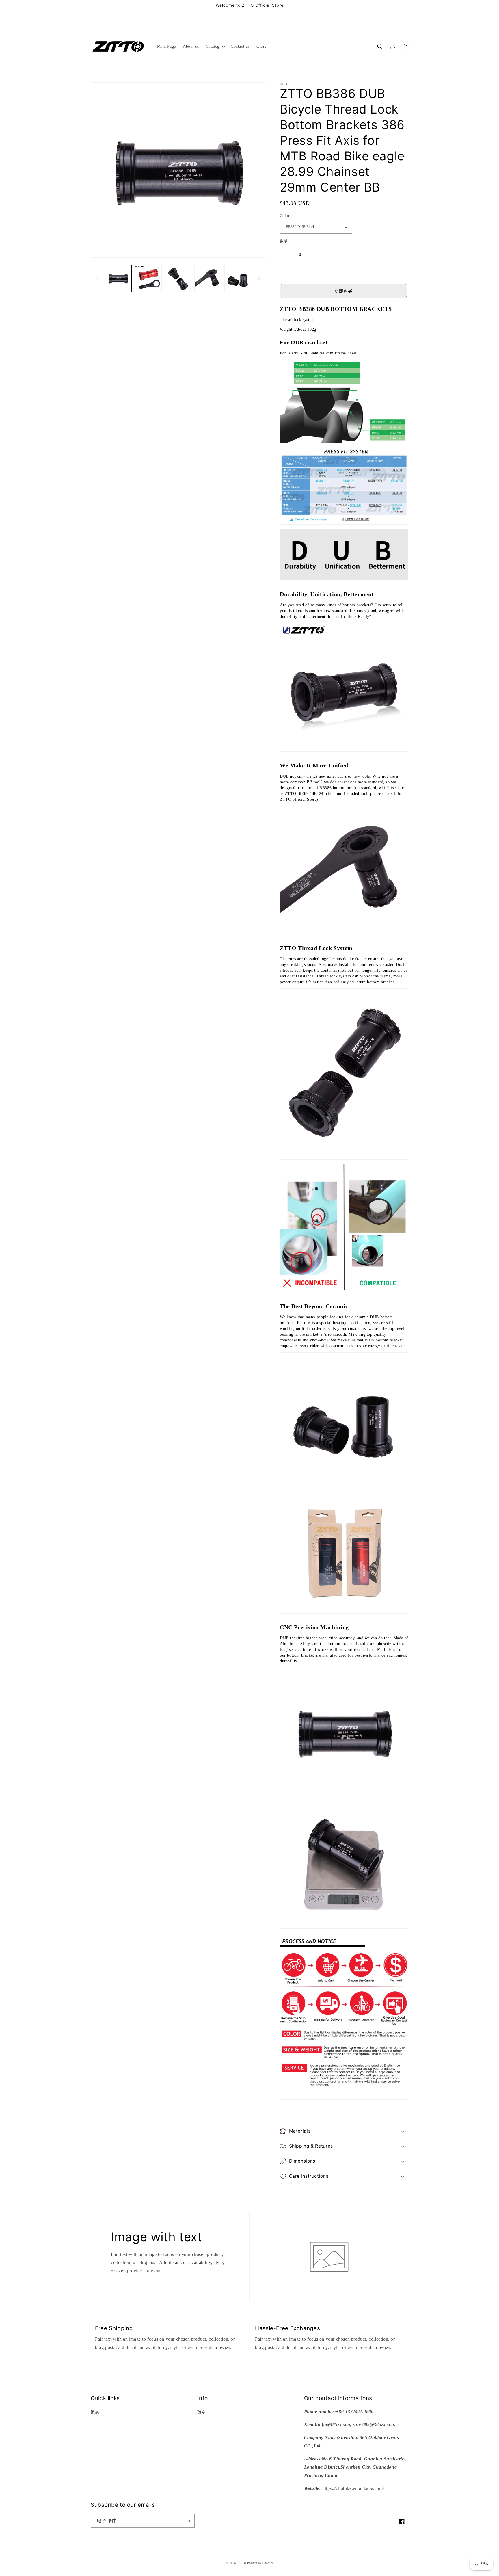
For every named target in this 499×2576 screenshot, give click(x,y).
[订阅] (188, 2521)
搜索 (95, 2412)
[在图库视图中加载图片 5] (238, 278)
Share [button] (292, 2192)
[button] (215, 47)
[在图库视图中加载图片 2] (148, 278)
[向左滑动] (97, 278)
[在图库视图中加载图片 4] (208, 278)
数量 (284, 241)
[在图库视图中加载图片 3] (178, 278)
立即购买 (343, 291)
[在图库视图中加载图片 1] (118, 278)
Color (285, 216)
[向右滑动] (259, 278)
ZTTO (242, 2563)
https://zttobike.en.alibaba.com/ (353, 2488)
